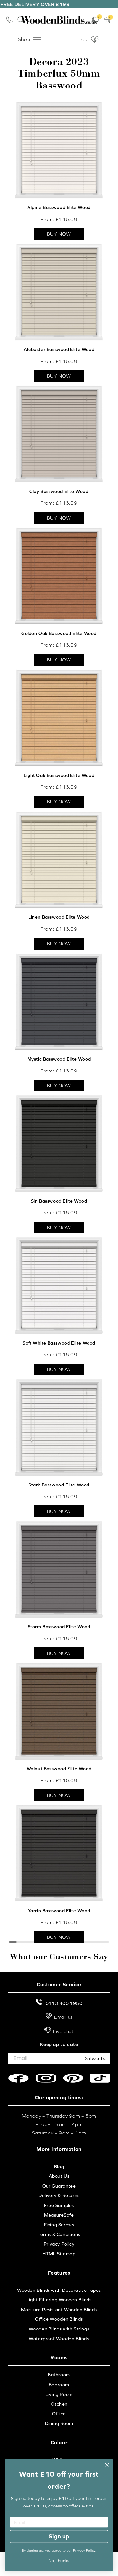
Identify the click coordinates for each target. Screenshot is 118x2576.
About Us (59, 2176)
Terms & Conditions (59, 2234)
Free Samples (59, 2205)
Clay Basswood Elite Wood (59, 491)
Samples (99, 18)
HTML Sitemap (59, 2254)
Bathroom (59, 2375)
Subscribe (96, 2058)
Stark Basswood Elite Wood (59, 1485)
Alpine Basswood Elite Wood (59, 207)
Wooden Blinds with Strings (59, 2329)
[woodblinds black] (59, 20)
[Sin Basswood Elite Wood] (59, 1097)
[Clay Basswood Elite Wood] (59, 387)
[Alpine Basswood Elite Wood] (59, 103)
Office (59, 2414)
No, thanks (59, 2560)
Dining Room (59, 2423)
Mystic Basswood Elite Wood (59, 1059)
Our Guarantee (59, 2186)
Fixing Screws (59, 2225)
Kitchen (59, 2404)
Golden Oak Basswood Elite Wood (59, 633)
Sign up (59, 2536)
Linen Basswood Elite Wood (59, 917)
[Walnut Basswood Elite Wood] (59, 1664)
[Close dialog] (107, 2465)
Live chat (63, 2031)
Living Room (59, 2394)
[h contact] (9, 20)
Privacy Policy (59, 2244)
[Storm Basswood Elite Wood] (59, 1522)
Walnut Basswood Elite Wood (59, 1769)
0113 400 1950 (63, 2003)
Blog (59, 2167)
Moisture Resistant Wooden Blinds (59, 2310)
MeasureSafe (59, 2215)
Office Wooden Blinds (59, 2319)
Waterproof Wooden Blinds (59, 2339)
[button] (21, 20)
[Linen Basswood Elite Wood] (59, 813)
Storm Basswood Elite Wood (59, 1627)
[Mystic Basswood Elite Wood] (59, 955)
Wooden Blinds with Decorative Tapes (59, 2290)
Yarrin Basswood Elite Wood (59, 1911)
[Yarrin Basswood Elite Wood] (59, 1806)
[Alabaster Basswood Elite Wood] (59, 245)
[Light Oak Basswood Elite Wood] (59, 671)
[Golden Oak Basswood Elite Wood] (59, 529)
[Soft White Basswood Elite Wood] (59, 1239)
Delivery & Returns (59, 2195)
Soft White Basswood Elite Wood (59, 1343)
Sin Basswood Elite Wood (59, 1201)
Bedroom (59, 2385)
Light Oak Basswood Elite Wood (59, 775)
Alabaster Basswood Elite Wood (59, 349)
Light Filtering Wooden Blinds (59, 2300)
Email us (63, 2017)
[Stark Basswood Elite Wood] (59, 1380)
